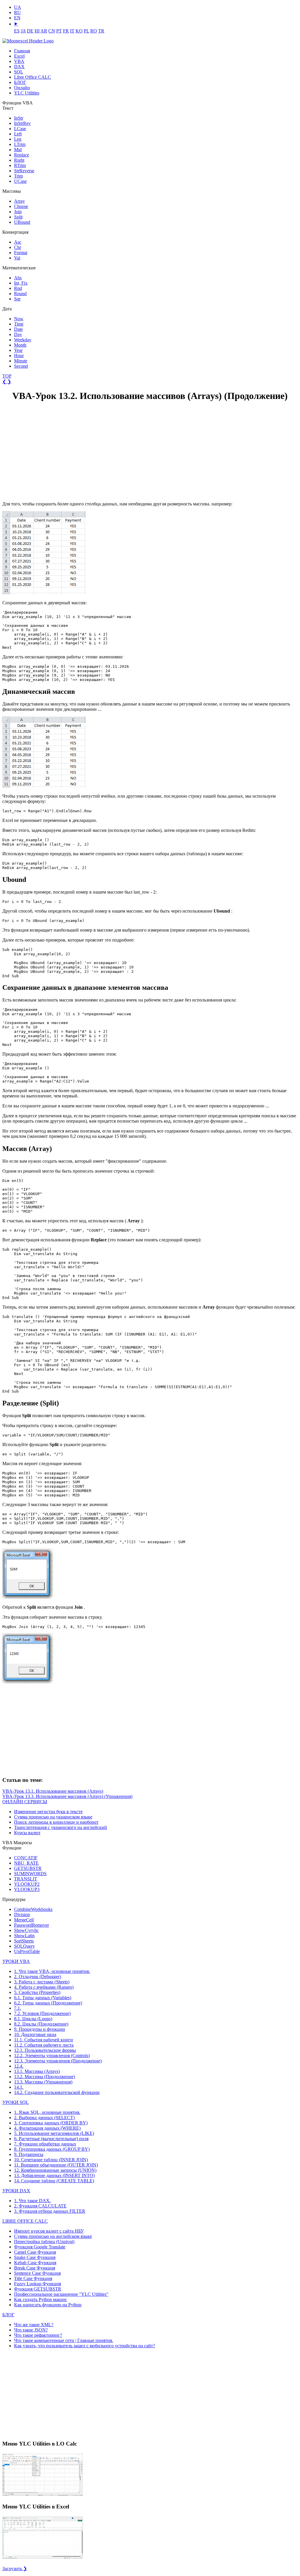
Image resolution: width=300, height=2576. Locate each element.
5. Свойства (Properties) (37, 1992)
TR (101, 31)
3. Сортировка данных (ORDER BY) (51, 2123)
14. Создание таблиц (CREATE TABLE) (54, 2181)
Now (19, 319)
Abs (18, 278)
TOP (7, 376)
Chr (18, 247)
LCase (20, 129)
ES (17, 31)
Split (18, 217)
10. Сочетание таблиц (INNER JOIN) (51, 2160)
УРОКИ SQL (16, 2102)
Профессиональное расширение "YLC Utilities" (61, 2294)
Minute (21, 361)
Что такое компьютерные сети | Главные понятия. (64, 2340)
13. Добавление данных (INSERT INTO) (54, 2175)
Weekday (23, 340)
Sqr (17, 299)
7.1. (18, 2008)
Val (17, 258)
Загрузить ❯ (15, 2569)
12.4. (19, 2066)
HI (37, 31)
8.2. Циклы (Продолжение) (41, 2024)
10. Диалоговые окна (35, 2034)
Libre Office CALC (33, 77)
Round (20, 294)
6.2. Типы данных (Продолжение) (48, 2003)
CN (52, 31)
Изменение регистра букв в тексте (48, 1812)
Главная (22, 51)
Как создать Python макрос (41, 2299)
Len (18, 139)
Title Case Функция (33, 2278)
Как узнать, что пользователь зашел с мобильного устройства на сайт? (85, 2346)
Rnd (18, 288)
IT (72, 31)
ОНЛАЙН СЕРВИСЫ (25, 1802)
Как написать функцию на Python (48, 2305)
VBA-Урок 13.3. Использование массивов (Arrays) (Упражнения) (67, 1796)
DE (30, 31)
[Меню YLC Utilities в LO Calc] (43, 2495)
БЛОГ (20, 82)
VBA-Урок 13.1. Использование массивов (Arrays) (53, 1791)
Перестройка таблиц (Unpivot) (44, 2242)
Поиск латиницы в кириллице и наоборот (56, 1822)
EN (17, 18)
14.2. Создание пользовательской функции (57, 2092)
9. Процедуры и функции (40, 2029)
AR (44, 31)
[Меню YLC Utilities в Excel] (43, 2558)
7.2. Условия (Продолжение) (42, 2013)
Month (20, 345)
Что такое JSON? (31, 2330)
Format (21, 253)
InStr (19, 118)
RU (17, 12)
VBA (19, 61)
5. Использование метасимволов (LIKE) (54, 2133)
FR (66, 31)
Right (19, 160)
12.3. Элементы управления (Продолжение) (58, 2061)
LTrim (20, 144)
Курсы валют (27, 1833)
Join (18, 212)
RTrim (20, 165)
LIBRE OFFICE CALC (25, 2221)
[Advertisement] (46, 452)
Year (18, 350)
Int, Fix (21, 283)
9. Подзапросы (29, 2154)
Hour (19, 356)
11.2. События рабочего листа (44, 2045)
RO (94, 31)
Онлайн (22, 88)
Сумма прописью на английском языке (53, 2236)
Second (21, 366)
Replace (22, 155)
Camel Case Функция (35, 2252)
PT (59, 31)
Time (19, 324)
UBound (22, 222)
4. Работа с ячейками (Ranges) (44, 1987)
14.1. (19, 2087)
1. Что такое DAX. (32, 2201)
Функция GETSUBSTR (38, 2289)
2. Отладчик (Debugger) (37, 1977)
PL (86, 31)
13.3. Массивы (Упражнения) (43, 2082)
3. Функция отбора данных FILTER (50, 2211)
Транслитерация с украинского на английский (60, 1827)
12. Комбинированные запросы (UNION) (55, 2170)
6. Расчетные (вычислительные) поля (51, 2139)
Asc (18, 242)
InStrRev (22, 123)
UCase (20, 181)
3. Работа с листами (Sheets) (42, 1982)
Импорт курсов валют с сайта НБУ (49, 2231)
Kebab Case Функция (35, 2263)
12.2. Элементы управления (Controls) (52, 2056)
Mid (18, 150)
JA (23, 31)
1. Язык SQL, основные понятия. (47, 2112)
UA (18, 7)
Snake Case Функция (35, 2257)
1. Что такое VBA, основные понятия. (52, 1971)
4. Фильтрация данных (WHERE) (47, 2128)
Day (18, 334)
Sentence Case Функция (37, 2273)
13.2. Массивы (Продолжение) (45, 2077)
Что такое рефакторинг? (38, 2335)
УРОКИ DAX (16, 2191)
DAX (19, 67)
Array (19, 201)
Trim (18, 176)
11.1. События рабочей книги (44, 2040)
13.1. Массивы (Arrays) (37, 2071)
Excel (19, 56)
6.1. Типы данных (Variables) (43, 1998)
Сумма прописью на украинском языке (53, 1817)
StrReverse (24, 171)
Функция (40, 2247)
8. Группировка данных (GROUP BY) (52, 2149)
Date (18, 329)
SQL (19, 72)
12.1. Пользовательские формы (45, 2050)
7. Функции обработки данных (45, 2144)
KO (79, 31)
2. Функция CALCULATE (40, 2206)
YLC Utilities (27, 93)
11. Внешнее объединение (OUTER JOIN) (56, 2165)
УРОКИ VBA (16, 1961)
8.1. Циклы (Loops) (33, 2019)
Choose (21, 206)
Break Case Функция (35, 2268)
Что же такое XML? (34, 2325)
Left (18, 134)
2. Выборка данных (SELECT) (44, 2118)
